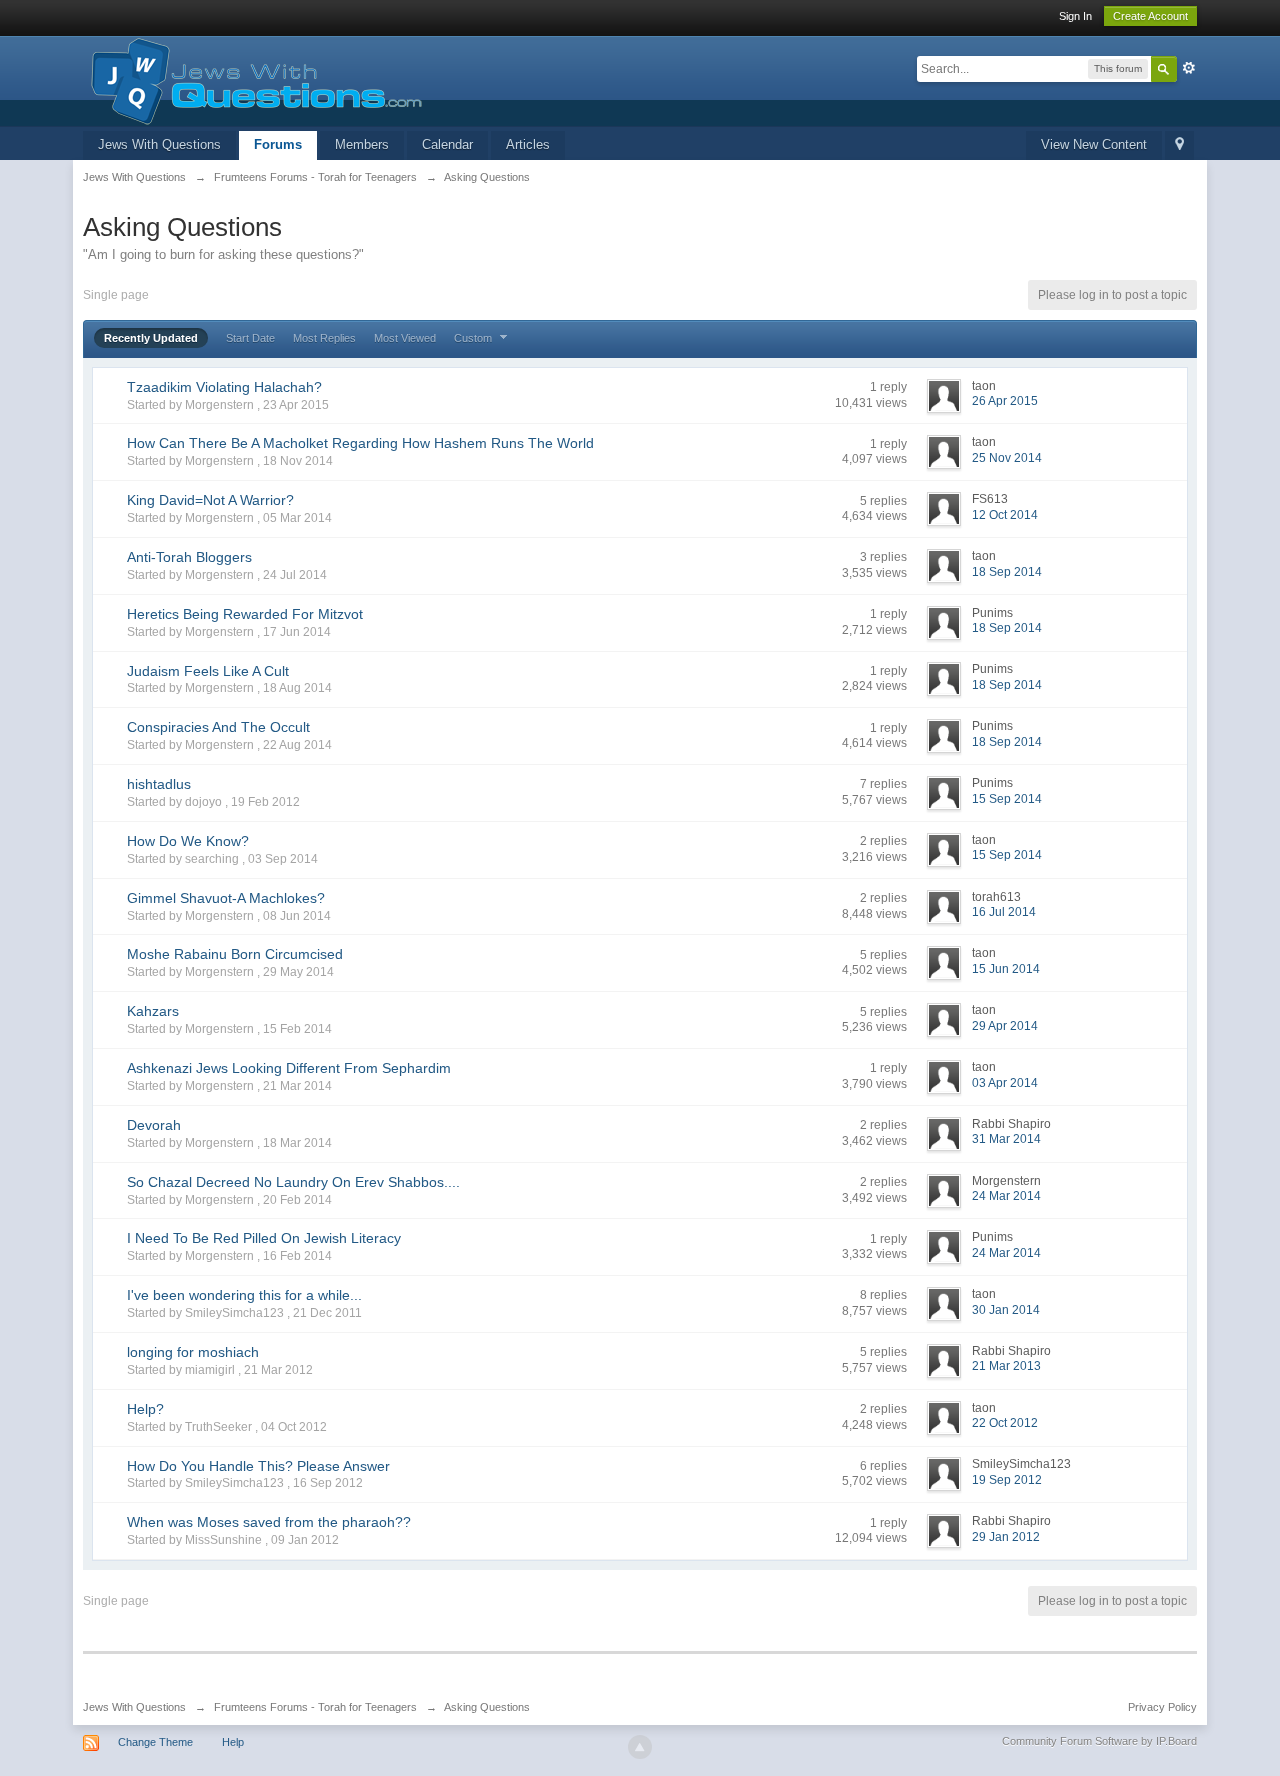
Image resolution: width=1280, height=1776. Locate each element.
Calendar (447, 144)
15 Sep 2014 (1007, 799)
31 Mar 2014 (1006, 1139)
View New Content (1094, 144)
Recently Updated (151, 338)
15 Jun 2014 (1006, 969)
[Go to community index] (252, 79)
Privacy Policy (1162, 1707)
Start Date (250, 338)
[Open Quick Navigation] (1179, 145)
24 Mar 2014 (1006, 1196)
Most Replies (324, 338)
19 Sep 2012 (1007, 1480)
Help (233, 1742)
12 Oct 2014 (1005, 515)
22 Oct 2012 (1005, 1423)
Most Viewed (405, 338)
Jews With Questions (159, 144)
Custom (474, 338)
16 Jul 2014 (1004, 912)
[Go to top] (640, 1747)
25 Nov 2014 (1007, 458)
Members (362, 144)
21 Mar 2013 (1006, 1366)
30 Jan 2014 (1006, 1310)
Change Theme (155, 1742)
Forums (278, 144)
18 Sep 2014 (1007, 572)
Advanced (1189, 68)
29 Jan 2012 (1006, 1537)
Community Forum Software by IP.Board (1099, 1741)
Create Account (1150, 16)
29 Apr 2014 (1005, 1026)
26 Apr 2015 (1005, 401)
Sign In (1075, 16)
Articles (528, 144)
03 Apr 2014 (1005, 1083)
